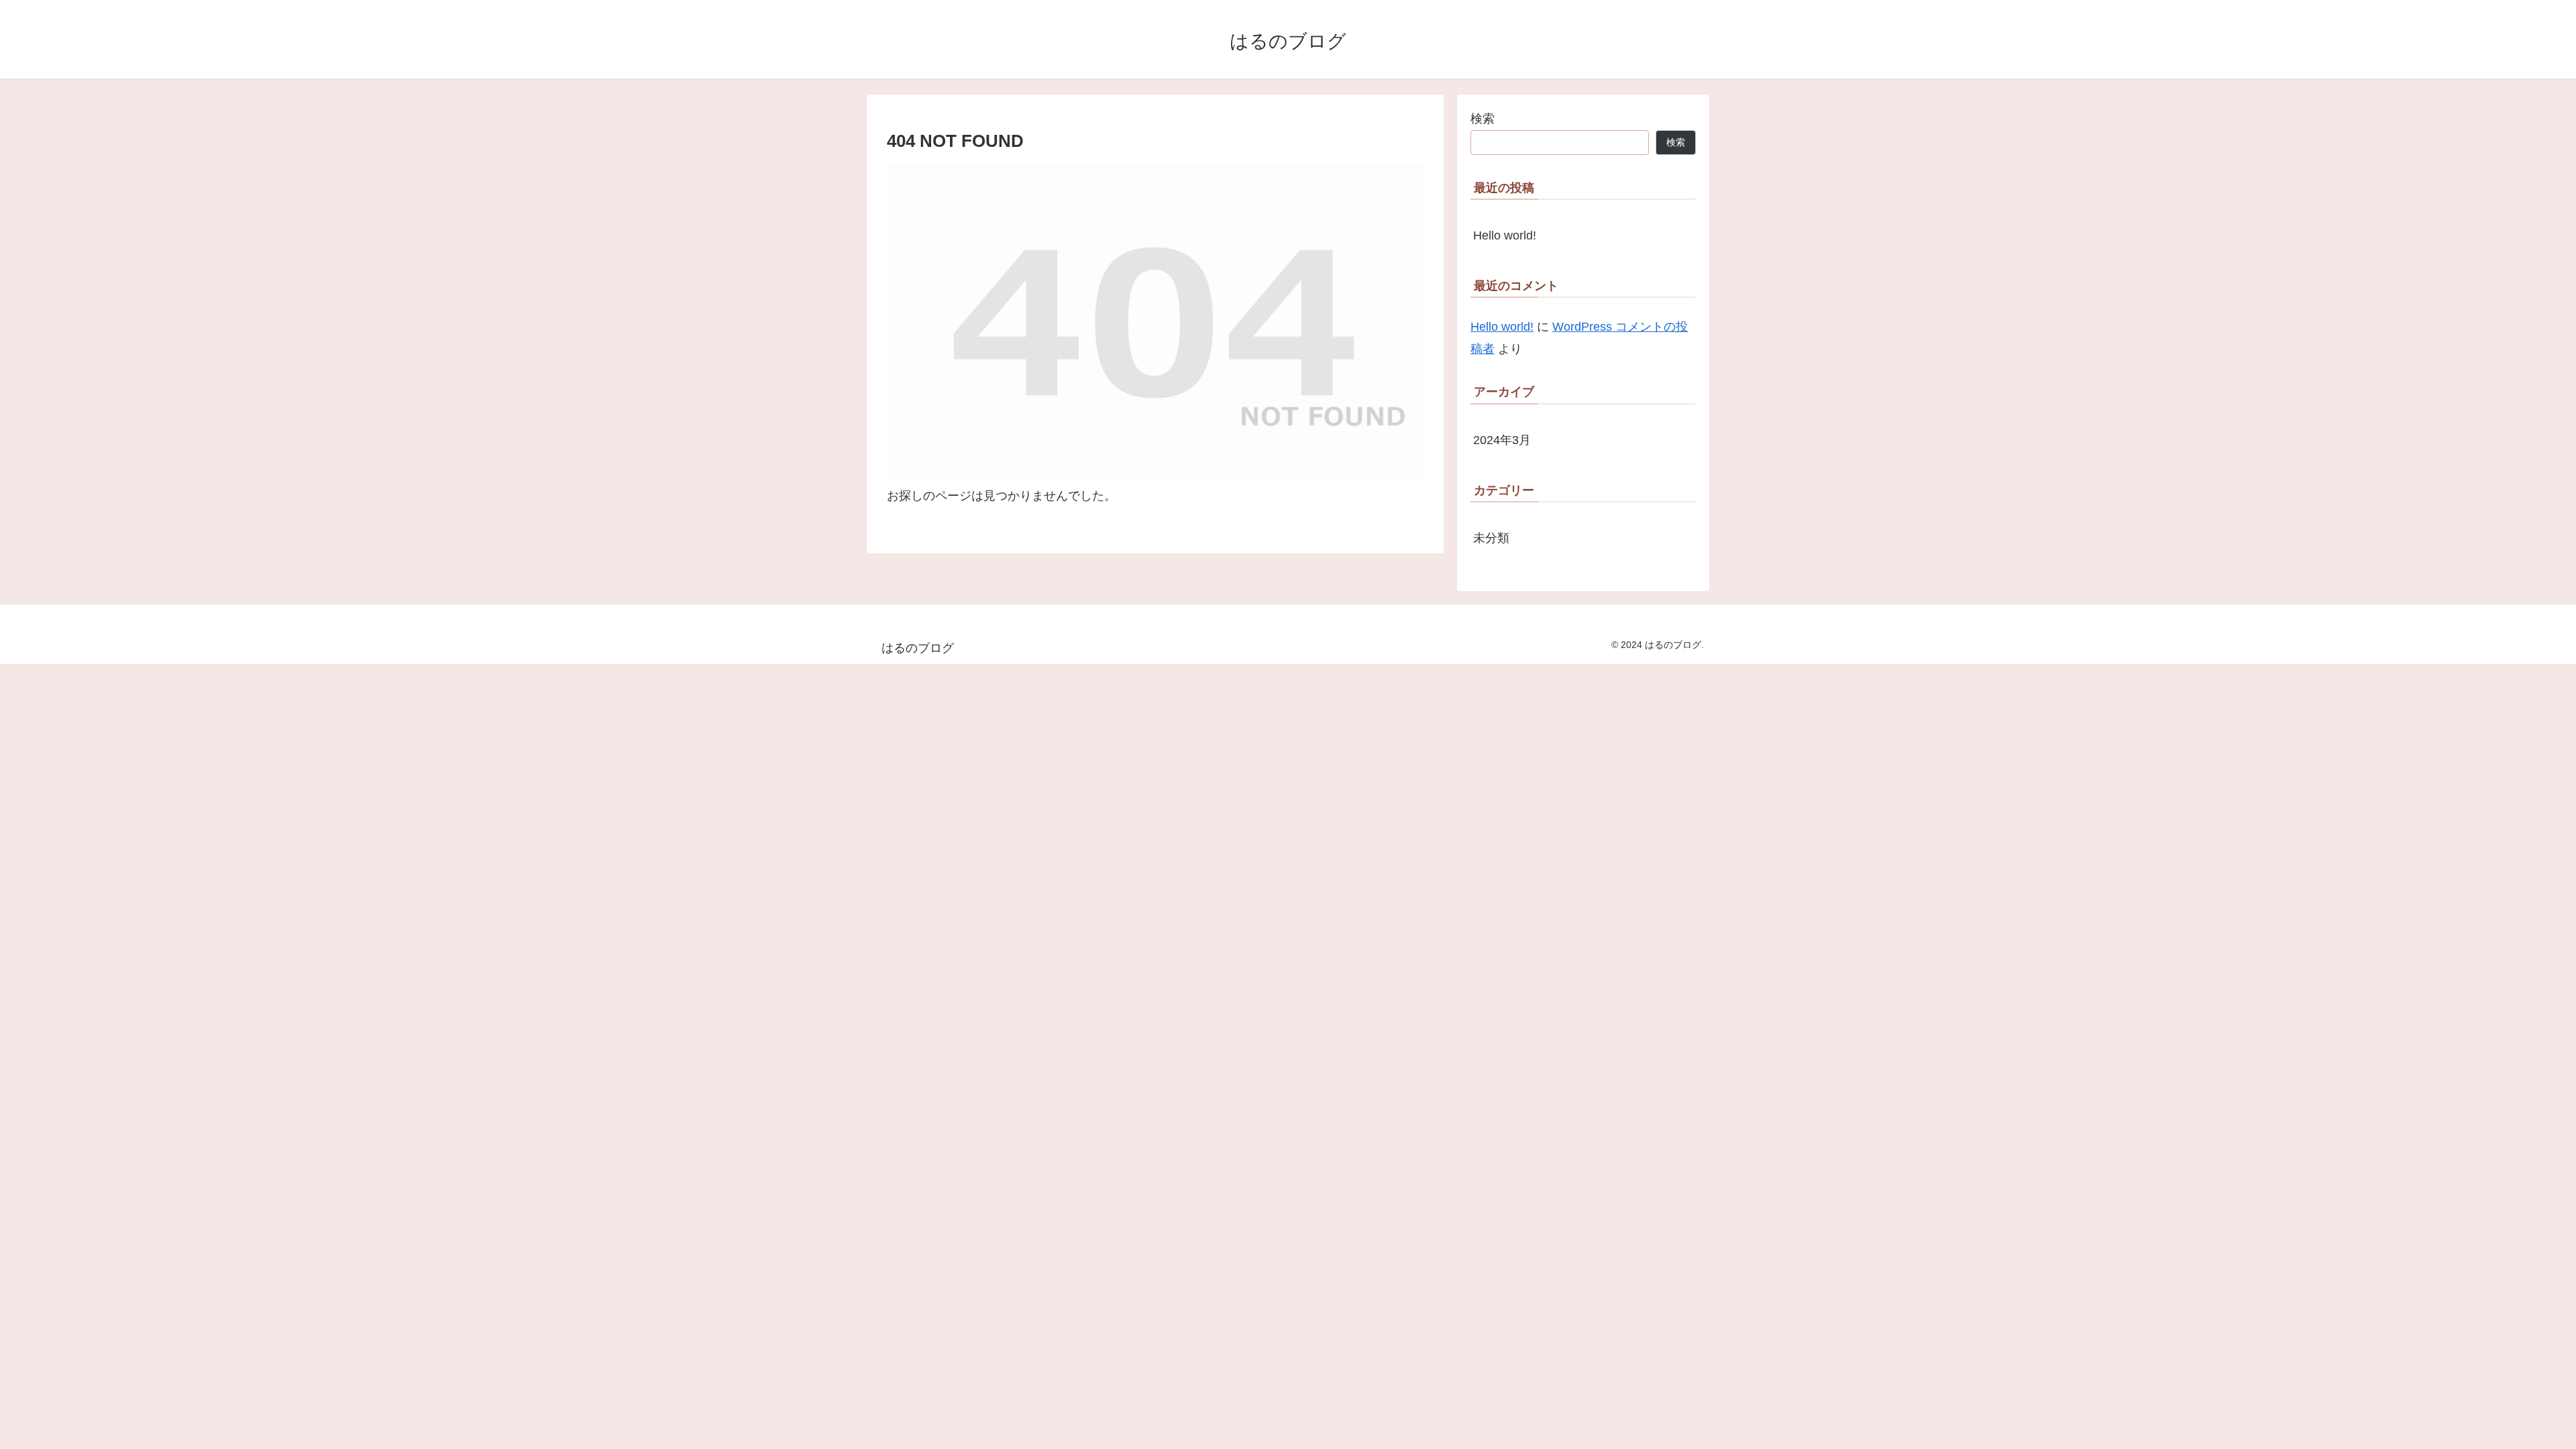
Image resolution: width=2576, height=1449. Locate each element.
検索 (1483, 119)
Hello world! (1505, 235)
